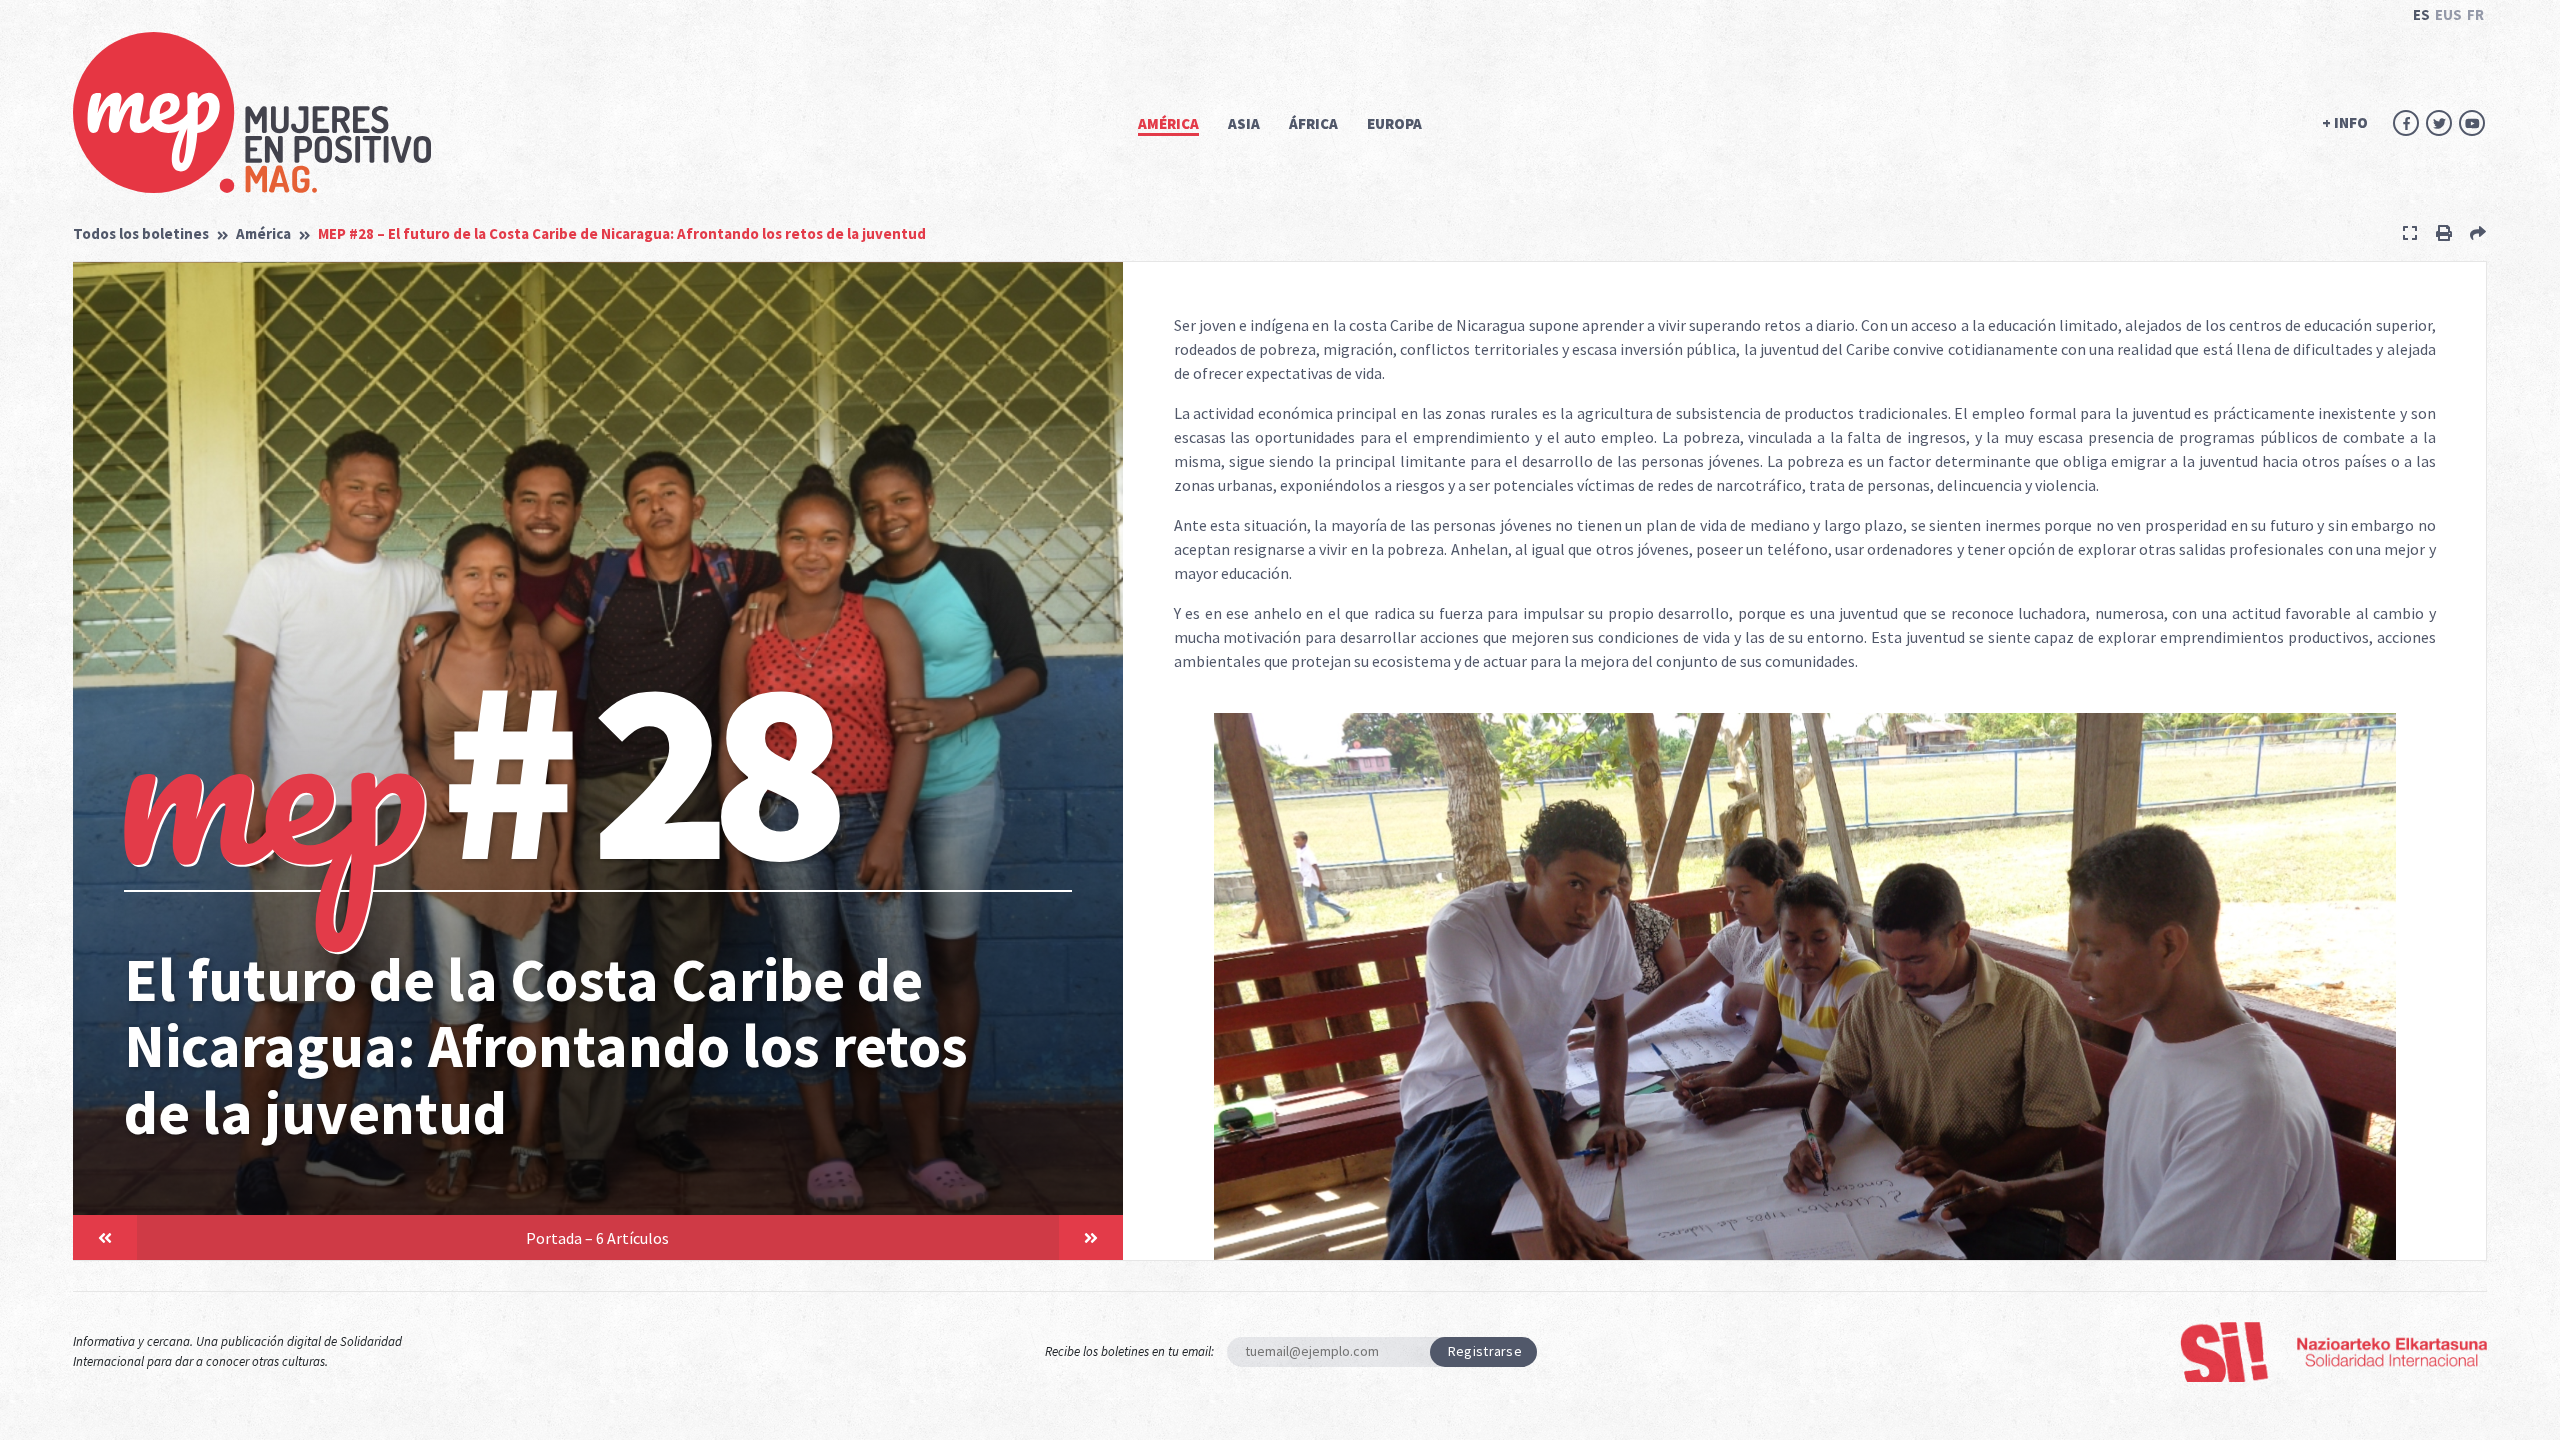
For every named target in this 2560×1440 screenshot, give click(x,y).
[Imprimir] (2443, 232)
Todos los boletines (141, 233)
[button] (105, 1237)
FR (2475, 14)
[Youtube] (2472, 123)
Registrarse (1485, 1351)
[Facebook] (2406, 123)
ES (2421, 14)
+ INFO (2345, 122)
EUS (2448, 14)
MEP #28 (622, 233)
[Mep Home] (252, 112)
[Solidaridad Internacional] (2333, 1351)
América (263, 233)
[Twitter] (2439, 123)
